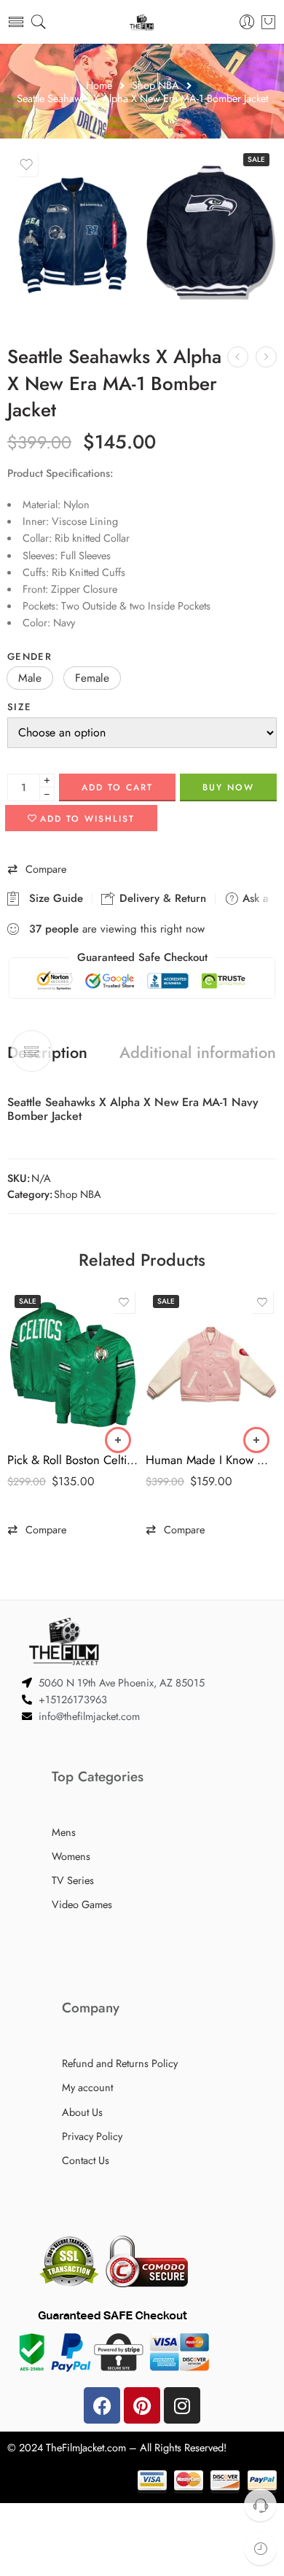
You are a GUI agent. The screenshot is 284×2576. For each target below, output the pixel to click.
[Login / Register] (247, 22)
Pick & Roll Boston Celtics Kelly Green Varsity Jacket (73, 1460)
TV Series (73, 1880)
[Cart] (268, 22)
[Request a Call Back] (260, 2505)
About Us (82, 2112)
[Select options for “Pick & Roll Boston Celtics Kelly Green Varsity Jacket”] (118, 1440)
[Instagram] (182, 2405)
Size (19, 707)
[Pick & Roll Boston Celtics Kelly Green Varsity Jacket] (73, 1365)
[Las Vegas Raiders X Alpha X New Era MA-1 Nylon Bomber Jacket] (266, 357)
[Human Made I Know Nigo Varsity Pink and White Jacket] (211, 1365)
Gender (29, 657)
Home (99, 86)
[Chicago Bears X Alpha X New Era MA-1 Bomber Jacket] (238, 357)
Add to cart (117, 787)
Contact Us (86, 2160)
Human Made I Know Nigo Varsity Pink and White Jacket (211, 1460)
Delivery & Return (161, 898)
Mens (64, 1832)
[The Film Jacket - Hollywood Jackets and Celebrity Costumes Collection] (142, 22)
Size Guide (52, 898)
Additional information (198, 1053)
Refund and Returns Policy (120, 2063)
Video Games (82, 1904)
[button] (30, 678)
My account (87, 2087)
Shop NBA (155, 86)
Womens (71, 1856)
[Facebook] (102, 2405)
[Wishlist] (26, 165)
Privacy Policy (92, 2136)
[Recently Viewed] (260, 2549)
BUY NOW (228, 787)
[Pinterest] (142, 2405)
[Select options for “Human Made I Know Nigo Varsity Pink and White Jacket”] (256, 1440)
